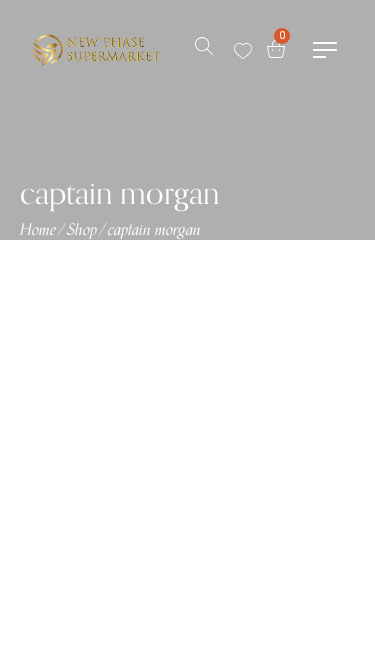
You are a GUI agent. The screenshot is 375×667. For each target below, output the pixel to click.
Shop (82, 230)
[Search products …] (204, 50)
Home (38, 230)
